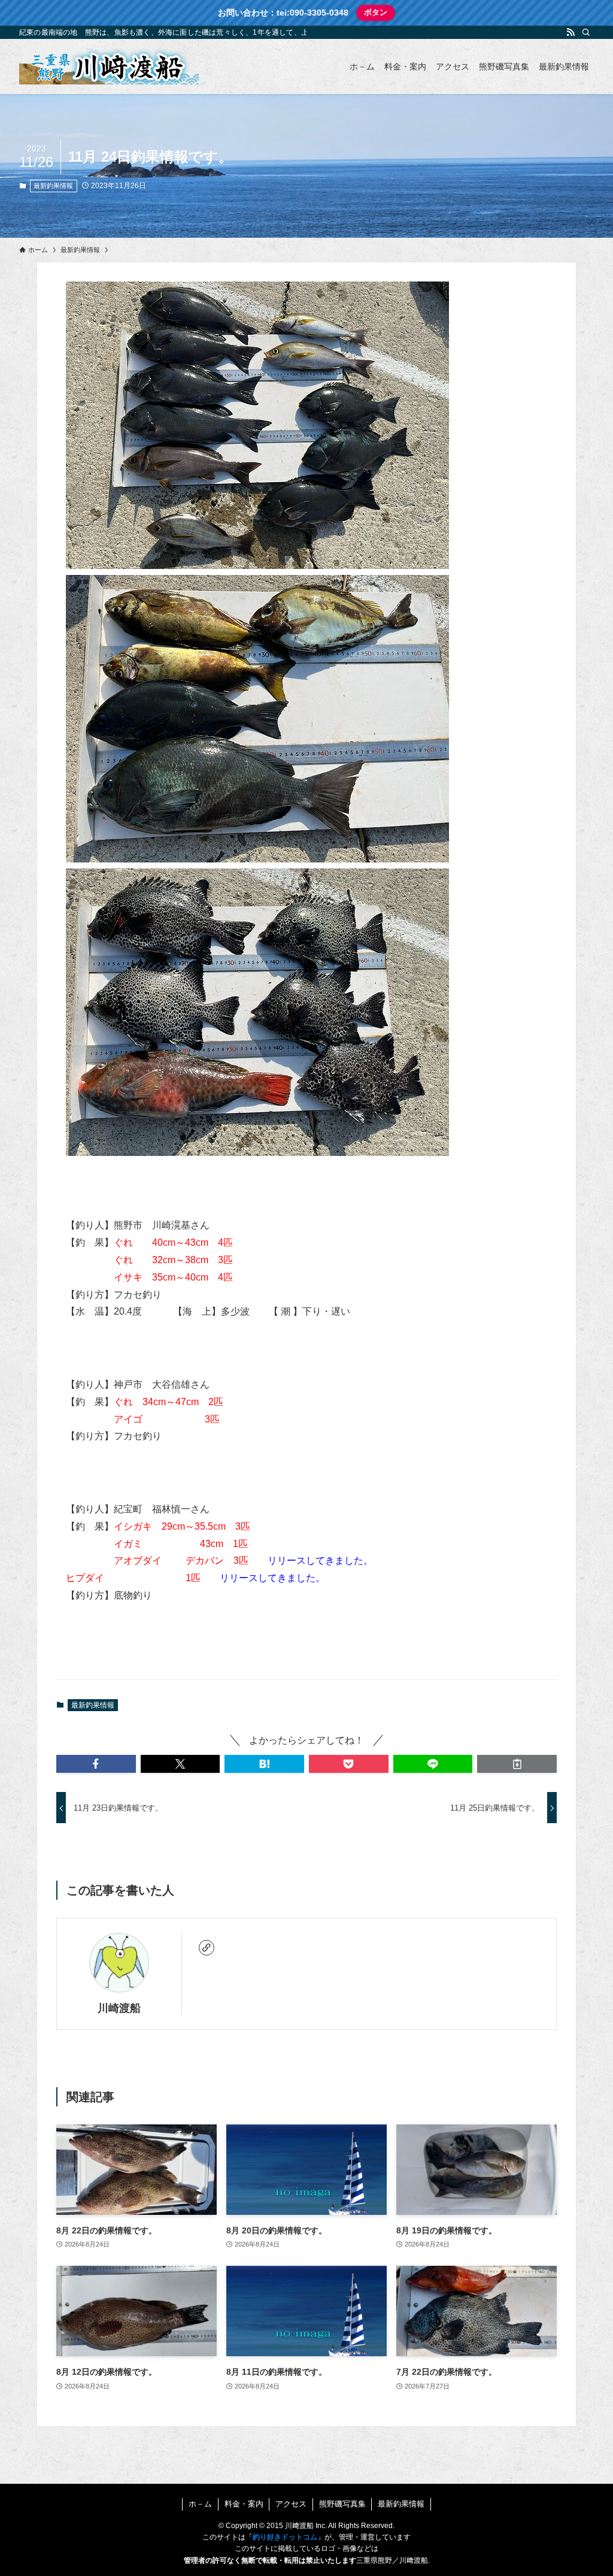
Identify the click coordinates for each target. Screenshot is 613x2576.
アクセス (291, 2504)
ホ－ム (200, 2504)
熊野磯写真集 (342, 2504)
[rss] (570, 32)
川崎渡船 (119, 2008)
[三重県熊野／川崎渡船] (109, 66)
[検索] (586, 32)
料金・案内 (244, 2504)
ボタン (376, 12)
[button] (96, 1764)
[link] (207, 1948)
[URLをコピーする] (517, 1764)
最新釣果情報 (53, 186)
